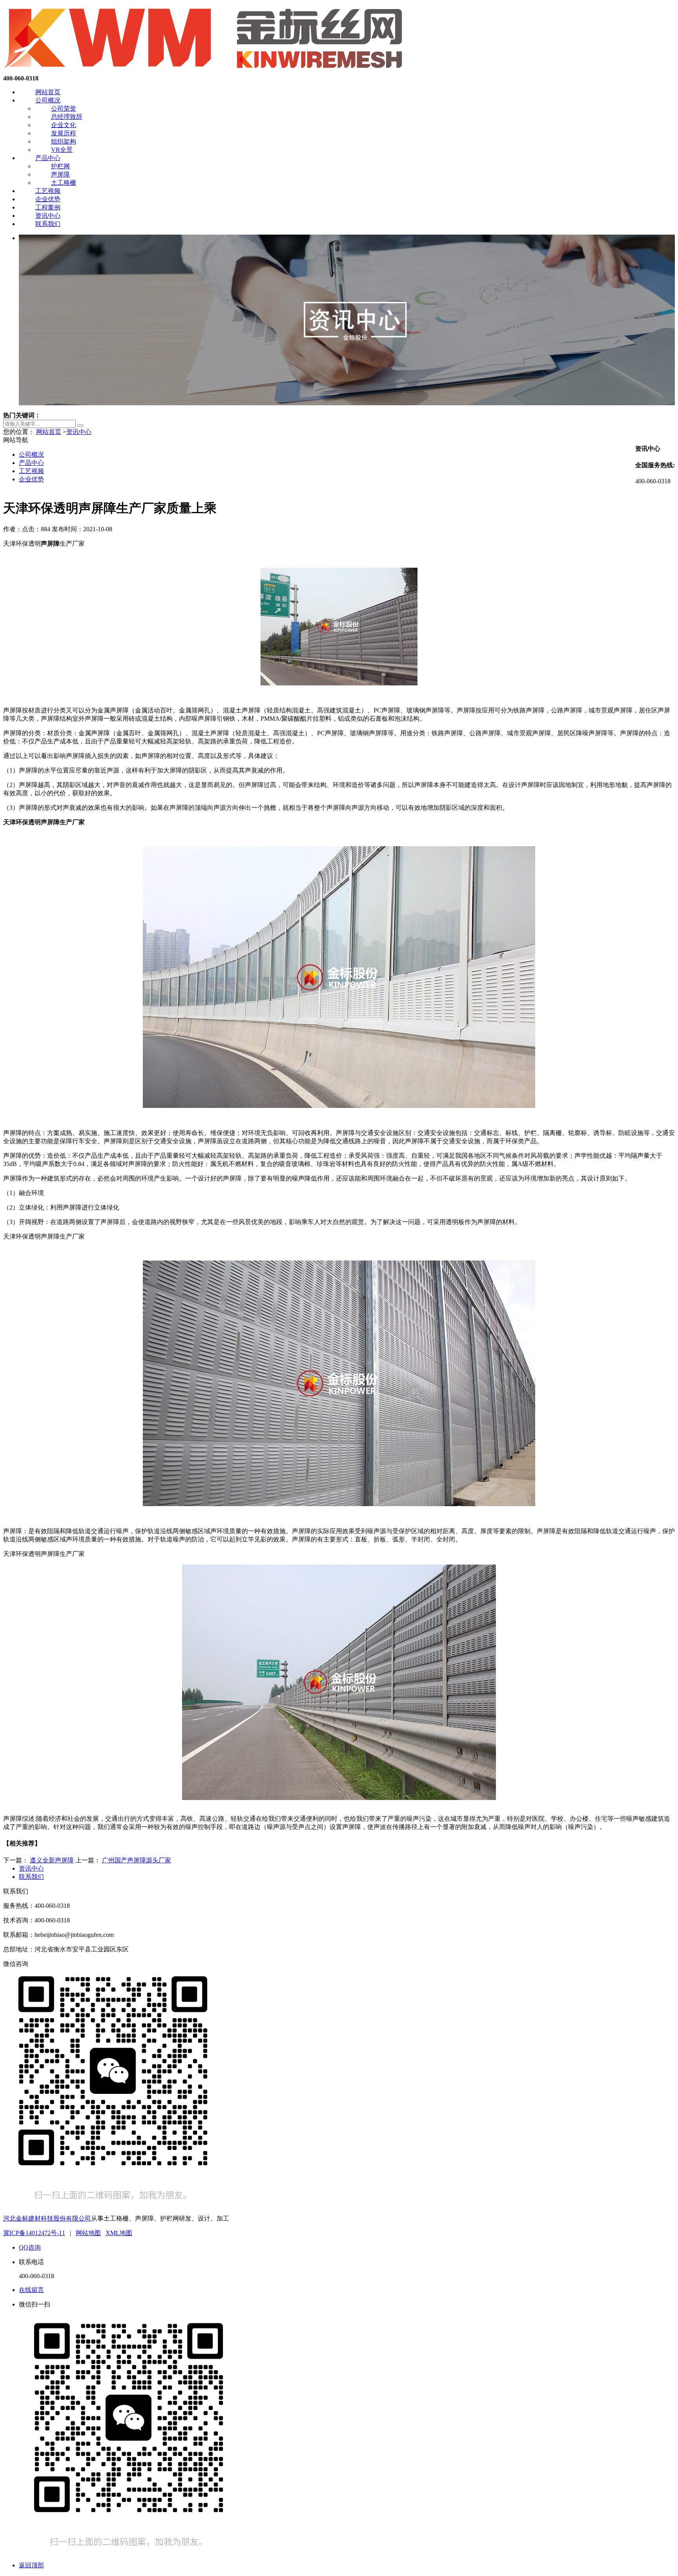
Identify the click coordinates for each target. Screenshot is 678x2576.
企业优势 (48, 199)
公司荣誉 (64, 108)
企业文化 (64, 125)
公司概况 (48, 100)
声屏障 (60, 174)
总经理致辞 (67, 117)
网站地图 (88, 2233)
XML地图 (119, 2233)
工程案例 (48, 207)
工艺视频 (48, 191)
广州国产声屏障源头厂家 (137, 1860)
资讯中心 (48, 216)
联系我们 (48, 224)
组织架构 (64, 141)
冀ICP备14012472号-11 (34, 2233)
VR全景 (62, 150)
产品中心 (48, 158)
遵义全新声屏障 (52, 1860)
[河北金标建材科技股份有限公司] (205, 71)
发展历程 (64, 133)
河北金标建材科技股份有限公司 (47, 2218)
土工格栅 (64, 183)
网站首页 (48, 92)
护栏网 (60, 166)
